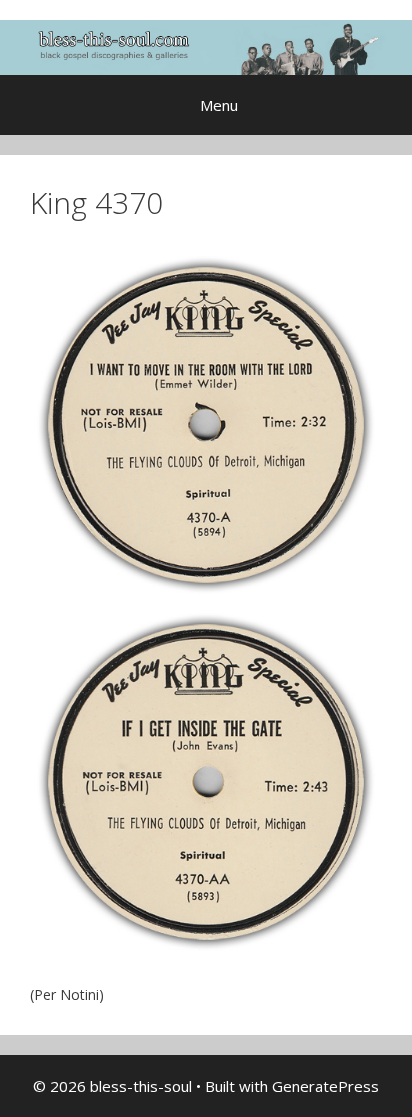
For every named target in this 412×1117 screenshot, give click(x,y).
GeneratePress (325, 1086)
